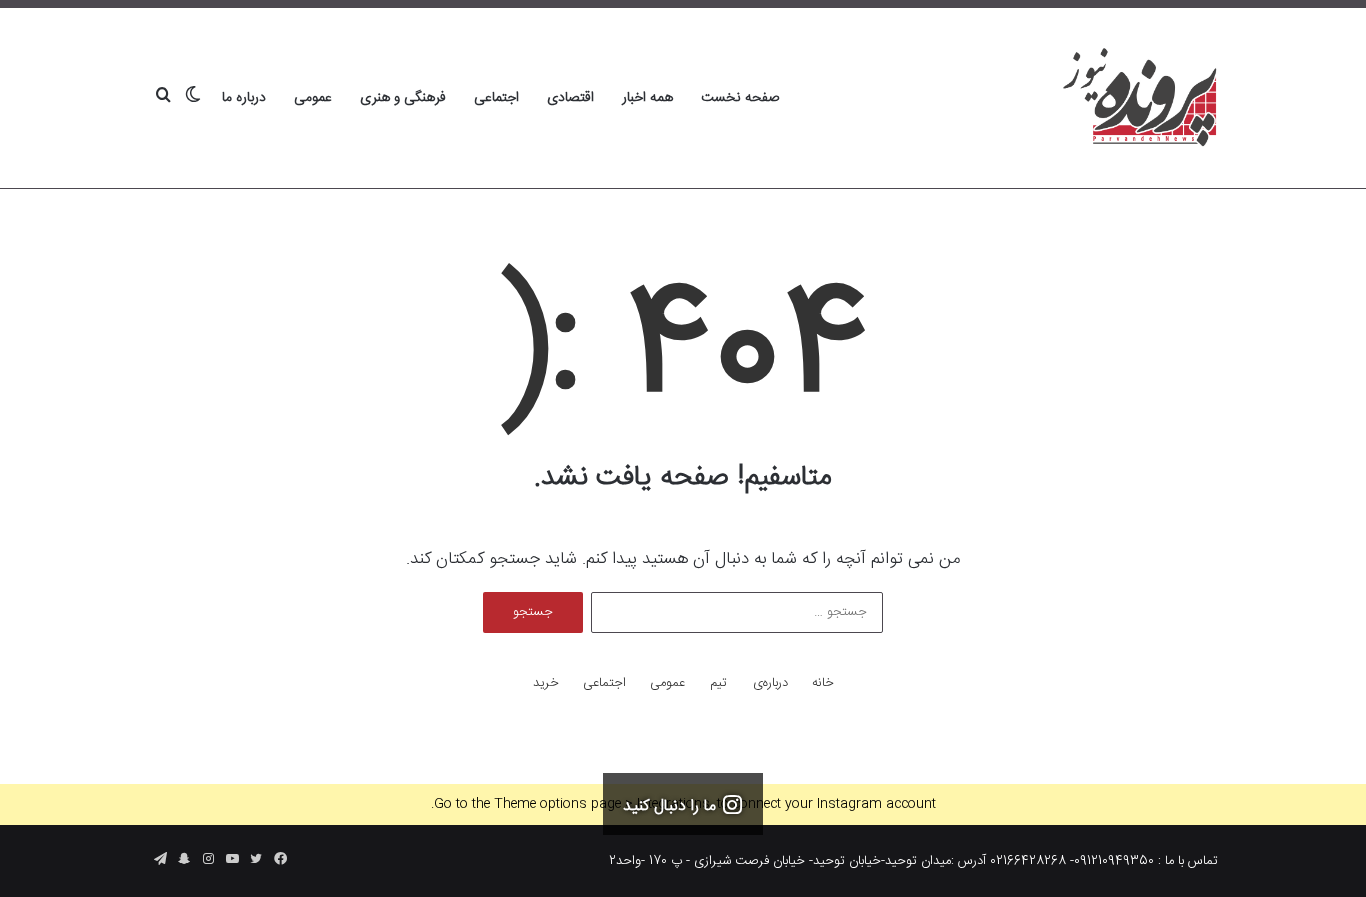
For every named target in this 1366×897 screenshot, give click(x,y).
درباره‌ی (770, 683)
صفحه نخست (740, 98)
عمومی (313, 98)
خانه (823, 683)
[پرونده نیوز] (1140, 98)
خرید (546, 683)
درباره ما (244, 98)
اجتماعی (496, 98)
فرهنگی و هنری (403, 98)
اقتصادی (570, 98)
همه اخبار (647, 98)
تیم (718, 683)
